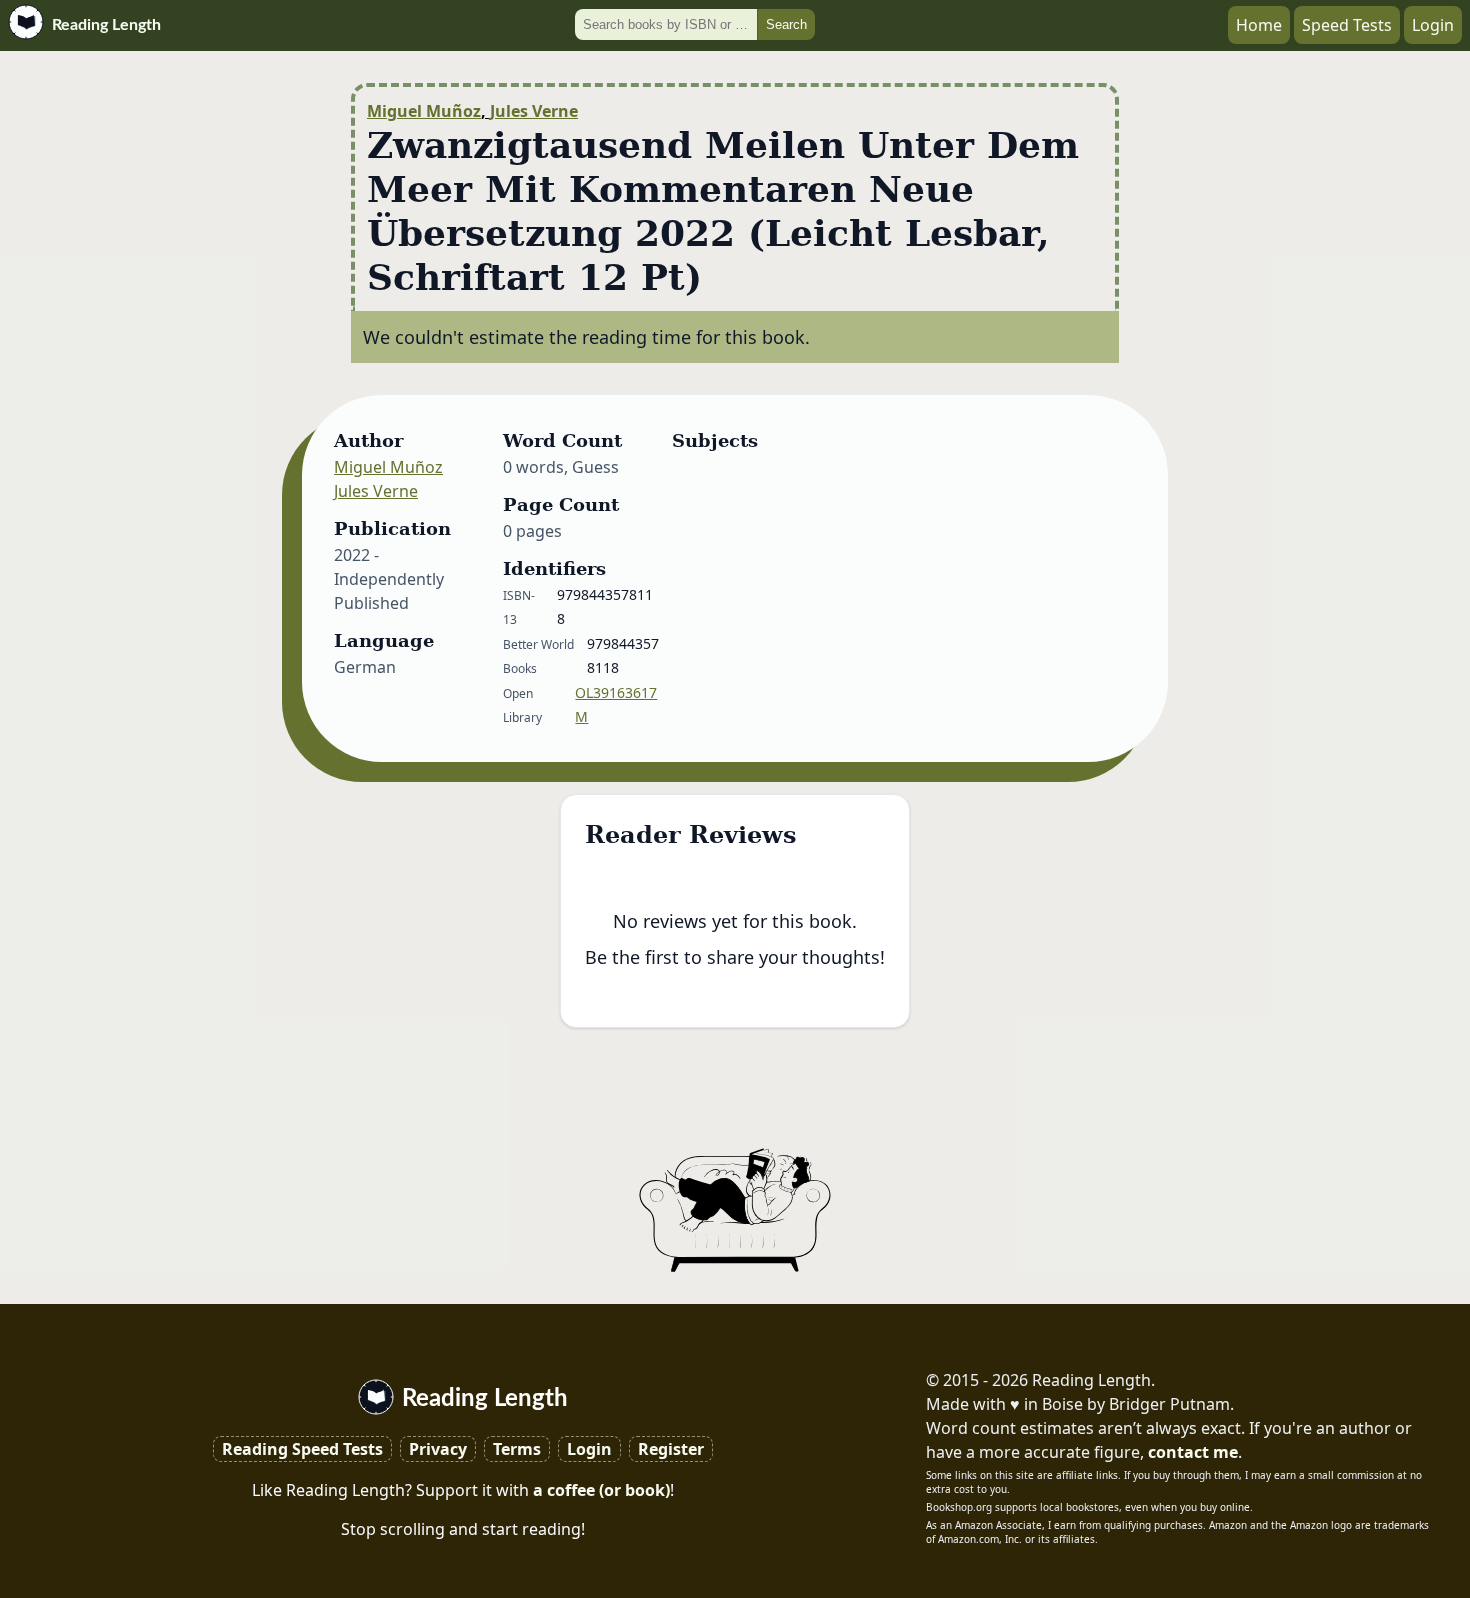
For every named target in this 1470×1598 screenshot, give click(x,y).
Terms (517, 1449)
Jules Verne (534, 111)
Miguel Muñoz (424, 111)
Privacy (438, 1449)
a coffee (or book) (601, 1490)
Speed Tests (1347, 25)
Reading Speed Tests (302, 1449)
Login (1433, 25)
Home (1259, 25)
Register (671, 1449)
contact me (1193, 1452)
